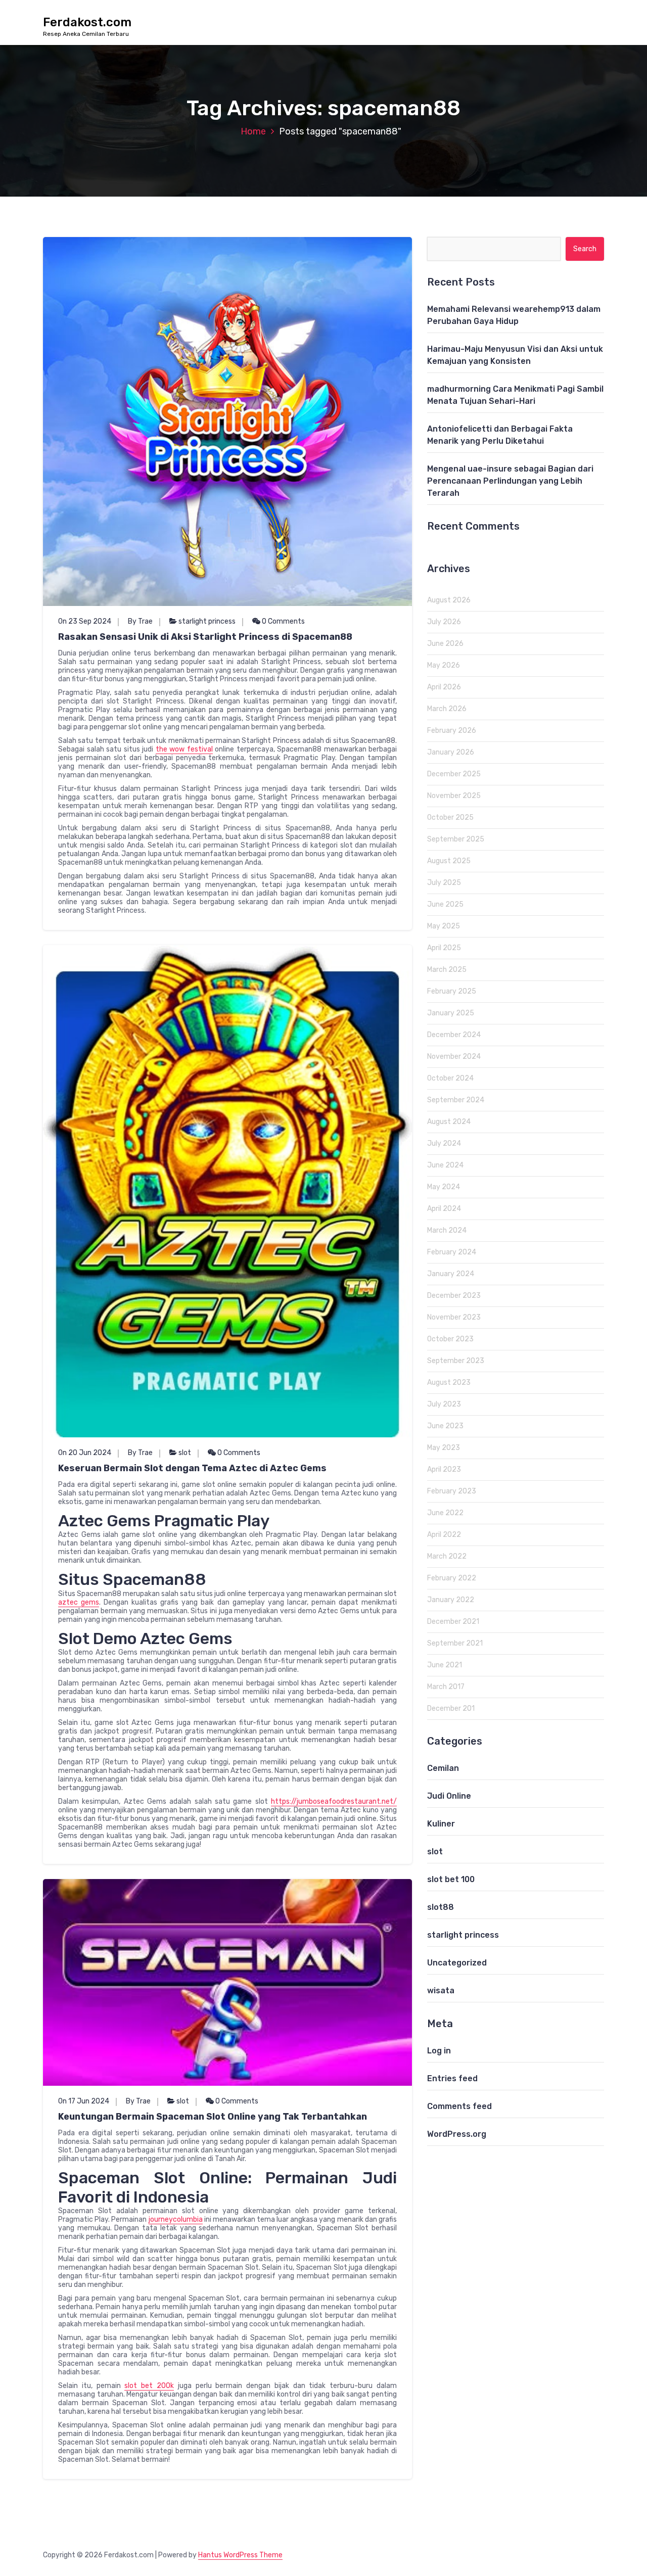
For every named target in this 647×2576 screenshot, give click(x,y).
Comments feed (459, 2106)
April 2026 (444, 687)
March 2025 (447, 970)
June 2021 (445, 1665)
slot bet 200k (149, 2386)
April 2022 (444, 1535)
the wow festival (184, 749)
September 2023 (456, 1361)
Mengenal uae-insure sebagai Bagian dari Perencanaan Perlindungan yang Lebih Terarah (510, 481)
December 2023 (454, 1296)
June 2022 (445, 1513)
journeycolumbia (176, 2219)
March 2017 (446, 1687)
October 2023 (450, 1339)
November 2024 (454, 1057)
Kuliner (441, 1824)
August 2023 (449, 1383)
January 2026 (451, 752)
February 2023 (452, 1491)
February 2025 (452, 991)
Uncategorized (457, 1963)
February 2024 (452, 1252)
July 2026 (444, 622)
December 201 (451, 1708)
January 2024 (451, 1274)
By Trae (140, 621)
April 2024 (444, 1209)
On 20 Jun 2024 (85, 1453)
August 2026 (449, 600)
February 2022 (452, 1578)
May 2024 (444, 1187)
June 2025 (445, 904)
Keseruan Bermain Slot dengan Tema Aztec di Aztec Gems (192, 1468)
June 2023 (445, 1426)
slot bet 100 (451, 1879)
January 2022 (451, 1600)
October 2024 (450, 1078)
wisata (441, 1990)
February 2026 (452, 731)
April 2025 (444, 948)
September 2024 (456, 1100)
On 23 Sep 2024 (85, 621)
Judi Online (449, 1796)
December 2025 (454, 774)
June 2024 (445, 1165)
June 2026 (445, 644)
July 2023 (444, 1404)
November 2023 (454, 1317)
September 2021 (455, 1643)
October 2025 (450, 817)
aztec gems (79, 1602)
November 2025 (454, 796)
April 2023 (444, 1469)
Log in (439, 2051)
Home (253, 131)
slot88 (441, 1907)
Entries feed (452, 2078)
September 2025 (456, 839)
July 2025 (444, 883)
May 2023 (444, 1448)
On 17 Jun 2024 (84, 2101)
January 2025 (451, 1013)
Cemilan (443, 1768)
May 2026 (444, 665)
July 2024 (444, 1143)
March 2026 (447, 709)
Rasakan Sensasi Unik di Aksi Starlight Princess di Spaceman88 (205, 637)
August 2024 (449, 1122)
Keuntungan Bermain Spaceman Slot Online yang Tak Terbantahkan (213, 2117)
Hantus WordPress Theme (240, 2555)
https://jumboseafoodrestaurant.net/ (334, 1801)
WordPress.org (457, 2134)
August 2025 (449, 861)
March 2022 (447, 1556)
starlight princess (207, 621)
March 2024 (447, 1230)
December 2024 (454, 1035)
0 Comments (283, 621)
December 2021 (453, 1622)
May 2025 (444, 926)
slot (185, 1453)
